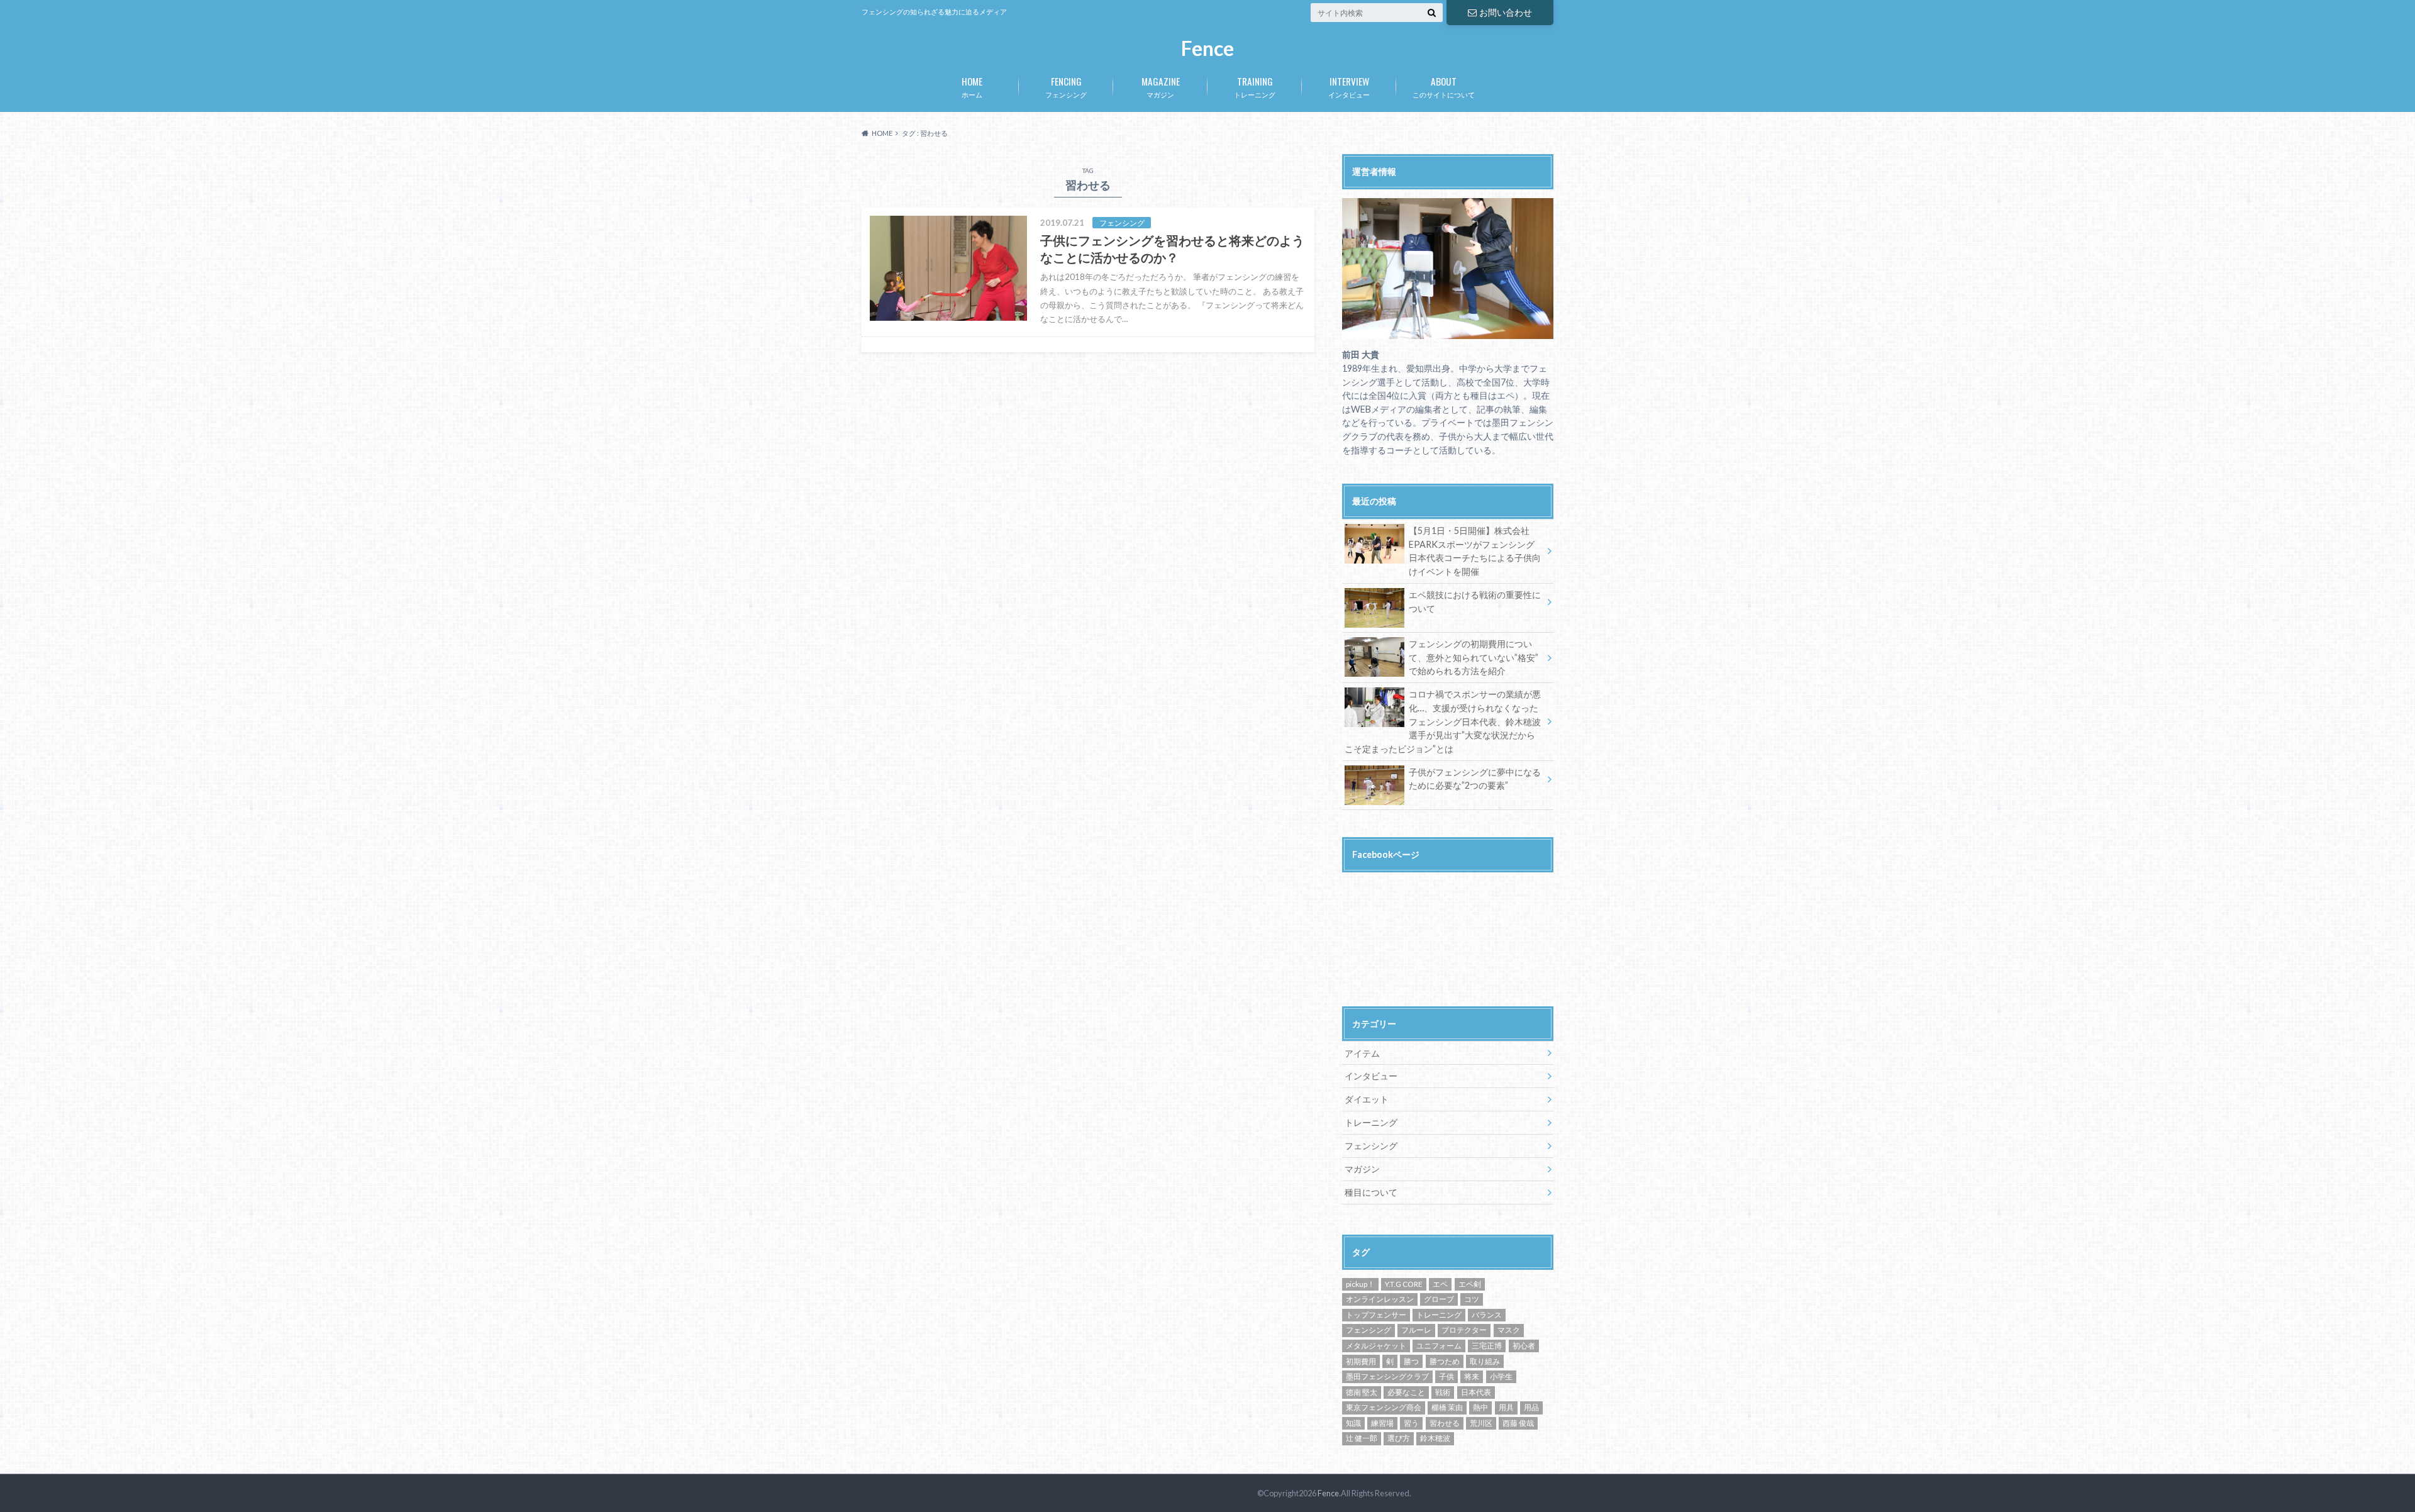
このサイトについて (1444, 86)
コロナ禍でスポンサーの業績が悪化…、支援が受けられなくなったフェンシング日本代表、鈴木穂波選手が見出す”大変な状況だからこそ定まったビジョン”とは (1443, 721)
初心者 (1524, 1346)
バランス (1487, 1315)
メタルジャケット (1376, 1346)
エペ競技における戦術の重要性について (1475, 602)
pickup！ (1360, 1284)
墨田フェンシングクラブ (1387, 1376)
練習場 (1382, 1423)
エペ (1440, 1284)
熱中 (1480, 1407)
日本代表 (1476, 1392)
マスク (1509, 1330)
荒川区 (1481, 1423)
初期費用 (1361, 1361)
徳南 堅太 (1362, 1392)
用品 (1531, 1407)
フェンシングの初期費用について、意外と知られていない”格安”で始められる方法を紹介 (1474, 657)
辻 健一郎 (1362, 1438)
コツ (1472, 1299)
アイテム (1362, 1053)
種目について (1371, 1192)
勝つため (1445, 1361)
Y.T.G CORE (1404, 1284)
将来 (1472, 1376)
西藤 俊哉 (1518, 1423)
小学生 (1501, 1376)
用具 (1506, 1407)
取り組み (1485, 1361)
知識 (1353, 1423)
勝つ (1411, 1361)
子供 (1446, 1376)
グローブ (1439, 1299)
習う (1411, 1423)
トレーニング (1255, 86)
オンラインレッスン (1380, 1299)
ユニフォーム (1439, 1346)
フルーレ (1416, 1330)
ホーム (972, 86)
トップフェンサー (1376, 1315)
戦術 (1443, 1392)
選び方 (1399, 1438)
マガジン (1161, 86)
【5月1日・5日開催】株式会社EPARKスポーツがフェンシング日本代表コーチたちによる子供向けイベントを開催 (1475, 551)
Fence (1207, 49)
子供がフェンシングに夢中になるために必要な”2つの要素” (1475, 779)
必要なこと (1406, 1392)
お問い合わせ (1506, 12)
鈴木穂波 (1435, 1438)
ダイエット (1367, 1099)
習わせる (1445, 1423)
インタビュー (1349, 86)
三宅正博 (1487, 1346)
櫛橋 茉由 (1447, 1407)
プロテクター (1464, 1330)
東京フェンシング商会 (1384, 1407)
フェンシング (1066, 86)
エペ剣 (1470, 1284)
